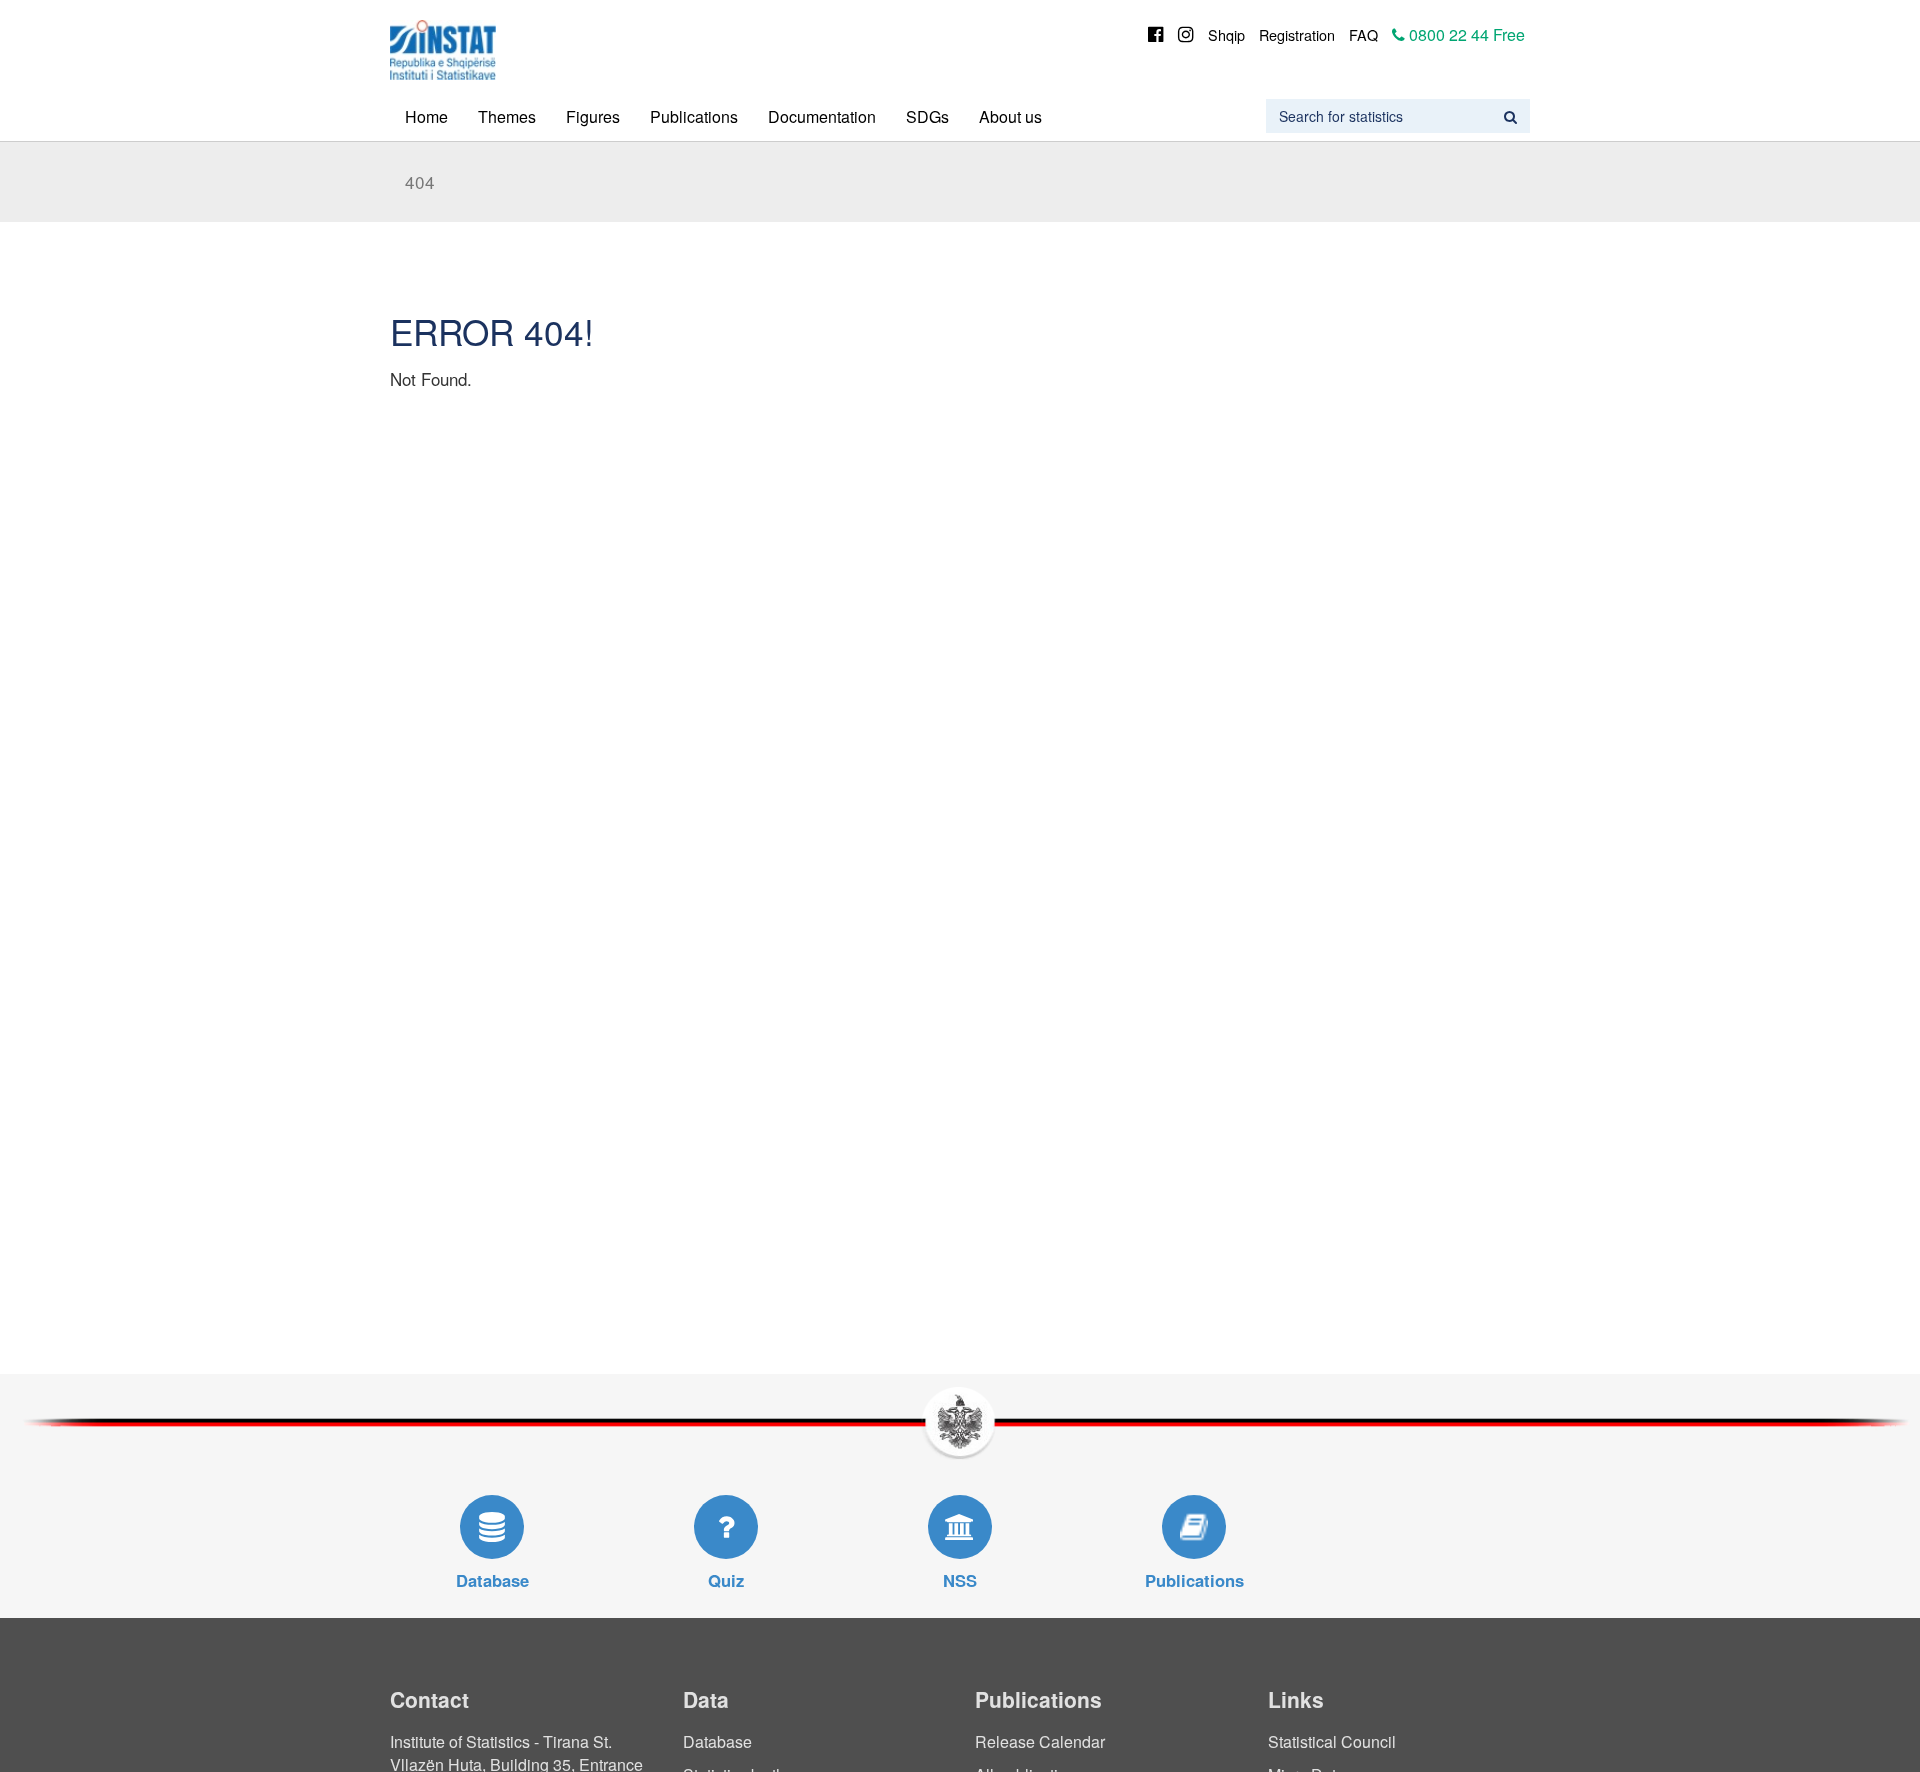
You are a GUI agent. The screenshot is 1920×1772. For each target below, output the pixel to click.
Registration (1297, 34)
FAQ (1363, 34)
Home (426, 116)
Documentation (822, 116)
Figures (593, 116)
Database (717, 1741)
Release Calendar (1040, 1741)
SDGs (927, 116)
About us (1010, 116)
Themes (507, 116)
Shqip (1226, 34)
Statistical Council (1332, 1741)
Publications (694, 116)
